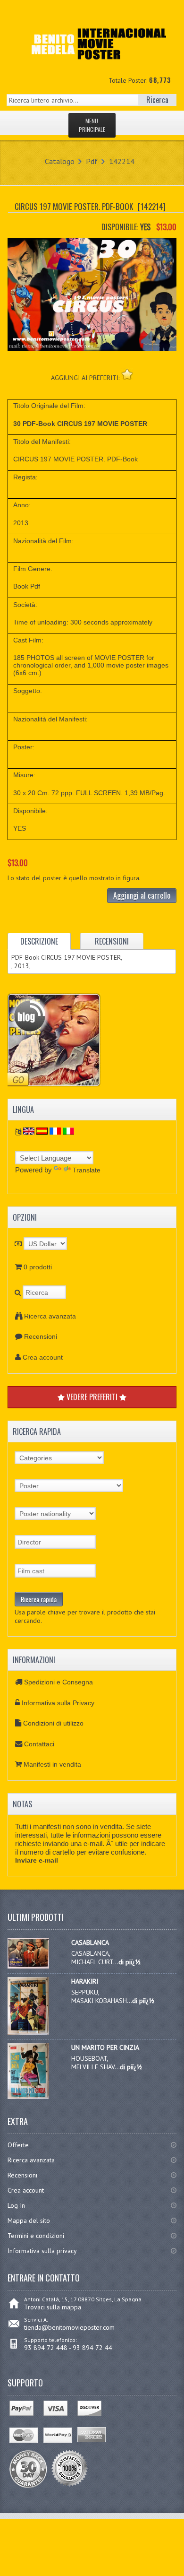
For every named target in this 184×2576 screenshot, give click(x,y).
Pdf (92, 161)
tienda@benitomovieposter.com (69, 2327)
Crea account (43, 1357)
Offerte (18, 2145)
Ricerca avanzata (50, 1316)
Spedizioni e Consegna (59, 1682)
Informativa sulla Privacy (58, 1703)
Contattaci (39, 1744)
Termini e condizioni (36, 2236)
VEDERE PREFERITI (92, 1397)
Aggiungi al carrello (142, 895)
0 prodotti (38, 1267)
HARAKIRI (85, 1981)
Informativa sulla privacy (42, 2251)
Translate (87, 1170)
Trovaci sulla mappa (53, 2307)
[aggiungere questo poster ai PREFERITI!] (127, 374)
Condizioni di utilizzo (53, 1723)
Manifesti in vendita (52, 1764)
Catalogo (60, 161)
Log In (16, 2205)
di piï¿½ (130, 1962)
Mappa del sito (29, 2220)
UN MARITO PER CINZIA (105, 2047)
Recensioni (41, 1336)
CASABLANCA (90, 1943)
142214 (122, 161)
